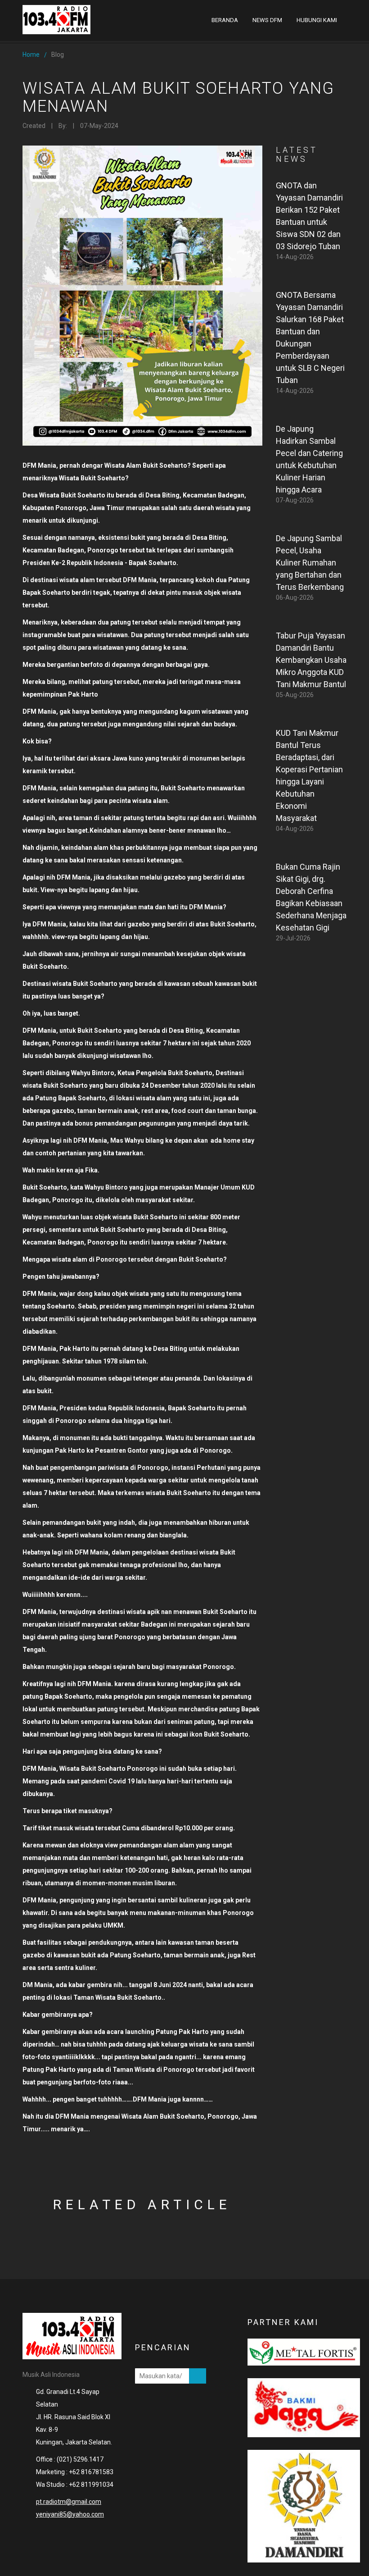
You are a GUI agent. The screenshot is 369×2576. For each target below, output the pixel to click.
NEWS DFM (267, 20)
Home (31, 55)
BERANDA (225, 20)
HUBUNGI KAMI (317, 20)
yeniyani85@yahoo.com (70, 2514)
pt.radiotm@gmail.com (69, 2502)
